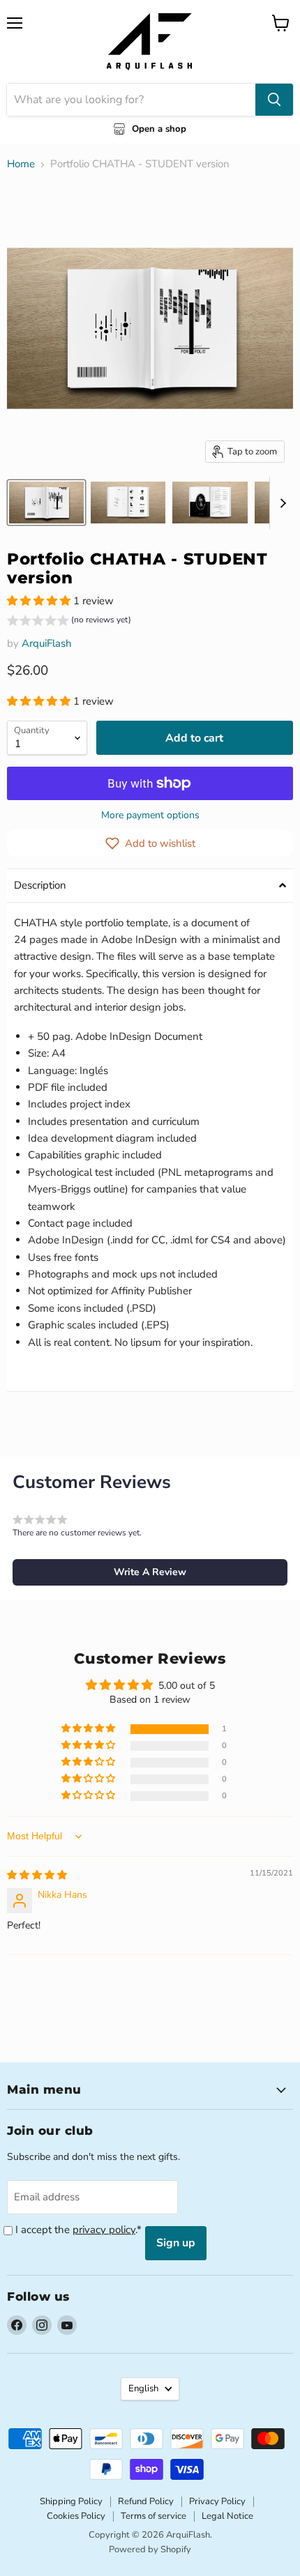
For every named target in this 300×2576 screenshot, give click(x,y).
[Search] (274, 100)
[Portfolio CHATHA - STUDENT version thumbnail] (46, 503)
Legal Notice (227, 2516)
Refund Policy (146, 2501)
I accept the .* (78, 2230)
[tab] (150, 886)
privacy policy (104, 2230)
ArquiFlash (47, 643)
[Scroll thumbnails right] (280, 503)
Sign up (176, 2243)
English (143, 2389)
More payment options (150, 815)
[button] (40, 601)
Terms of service (153, 2516)
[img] (37, 1875)
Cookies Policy (76, 2516)
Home (21, 164)
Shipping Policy (71, 2501)
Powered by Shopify (150, 2550)
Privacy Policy (217, 2501)
